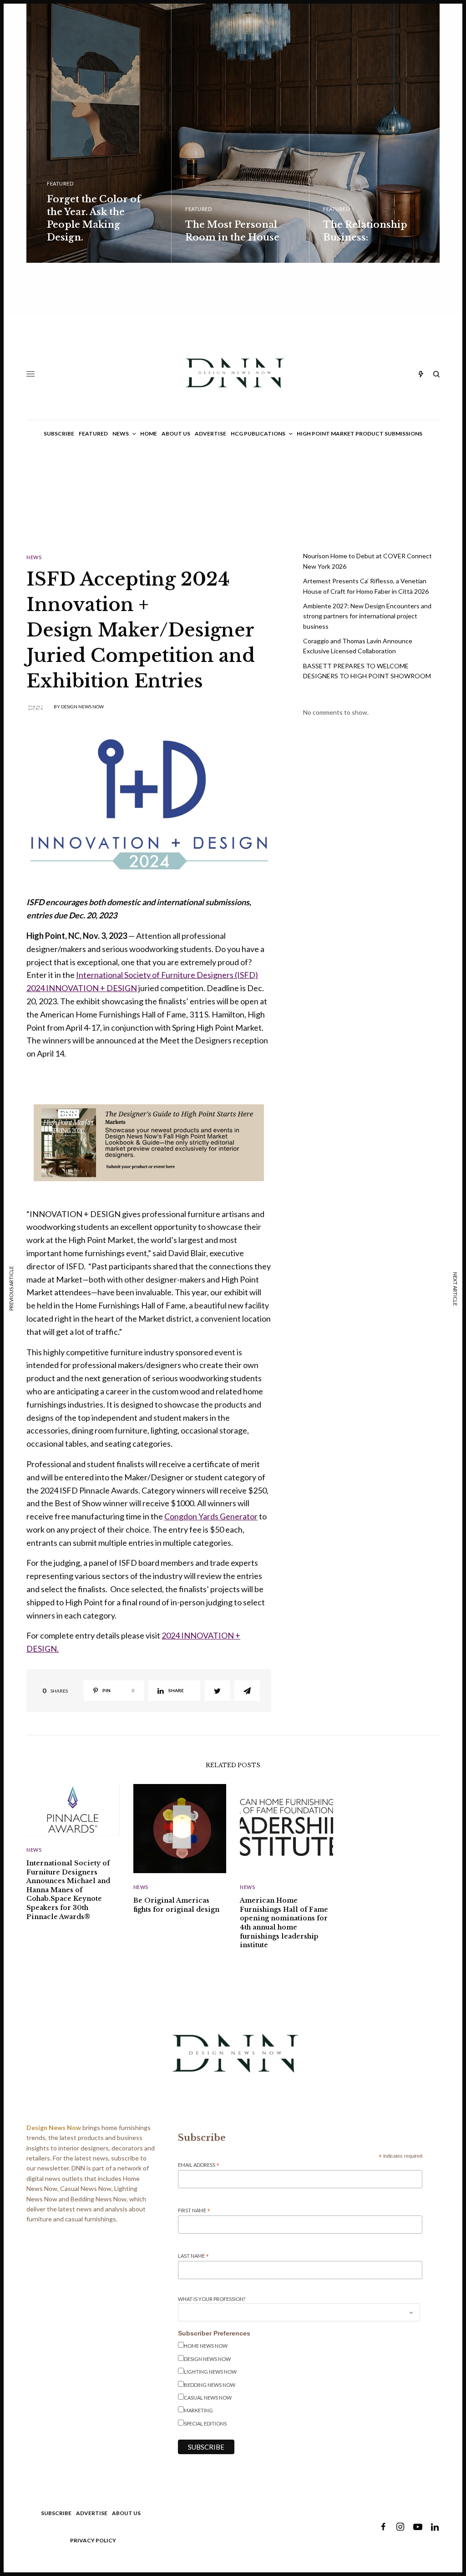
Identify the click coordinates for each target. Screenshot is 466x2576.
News (34, 557)
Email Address (199, 2165)
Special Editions (205, 2423)
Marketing (198, 2410)
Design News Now (82, 707)
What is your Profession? (212, 2299)
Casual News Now (208, 2398)
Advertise (92, 2513)
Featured (60, 183)
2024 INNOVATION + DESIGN (82, 988)
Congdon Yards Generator (211, 1516)
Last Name (193, 2256)
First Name (194, 2211)
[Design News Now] (233, 374)
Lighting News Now (210, 2372)
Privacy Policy (93, 2540)
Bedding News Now (210, 2385)
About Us (126, 2513)
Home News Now (206, 2346)
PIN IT (154, 1142)
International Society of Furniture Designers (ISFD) (167, 975)
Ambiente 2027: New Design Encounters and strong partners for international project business (367, 616)
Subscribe (56, 2513)
